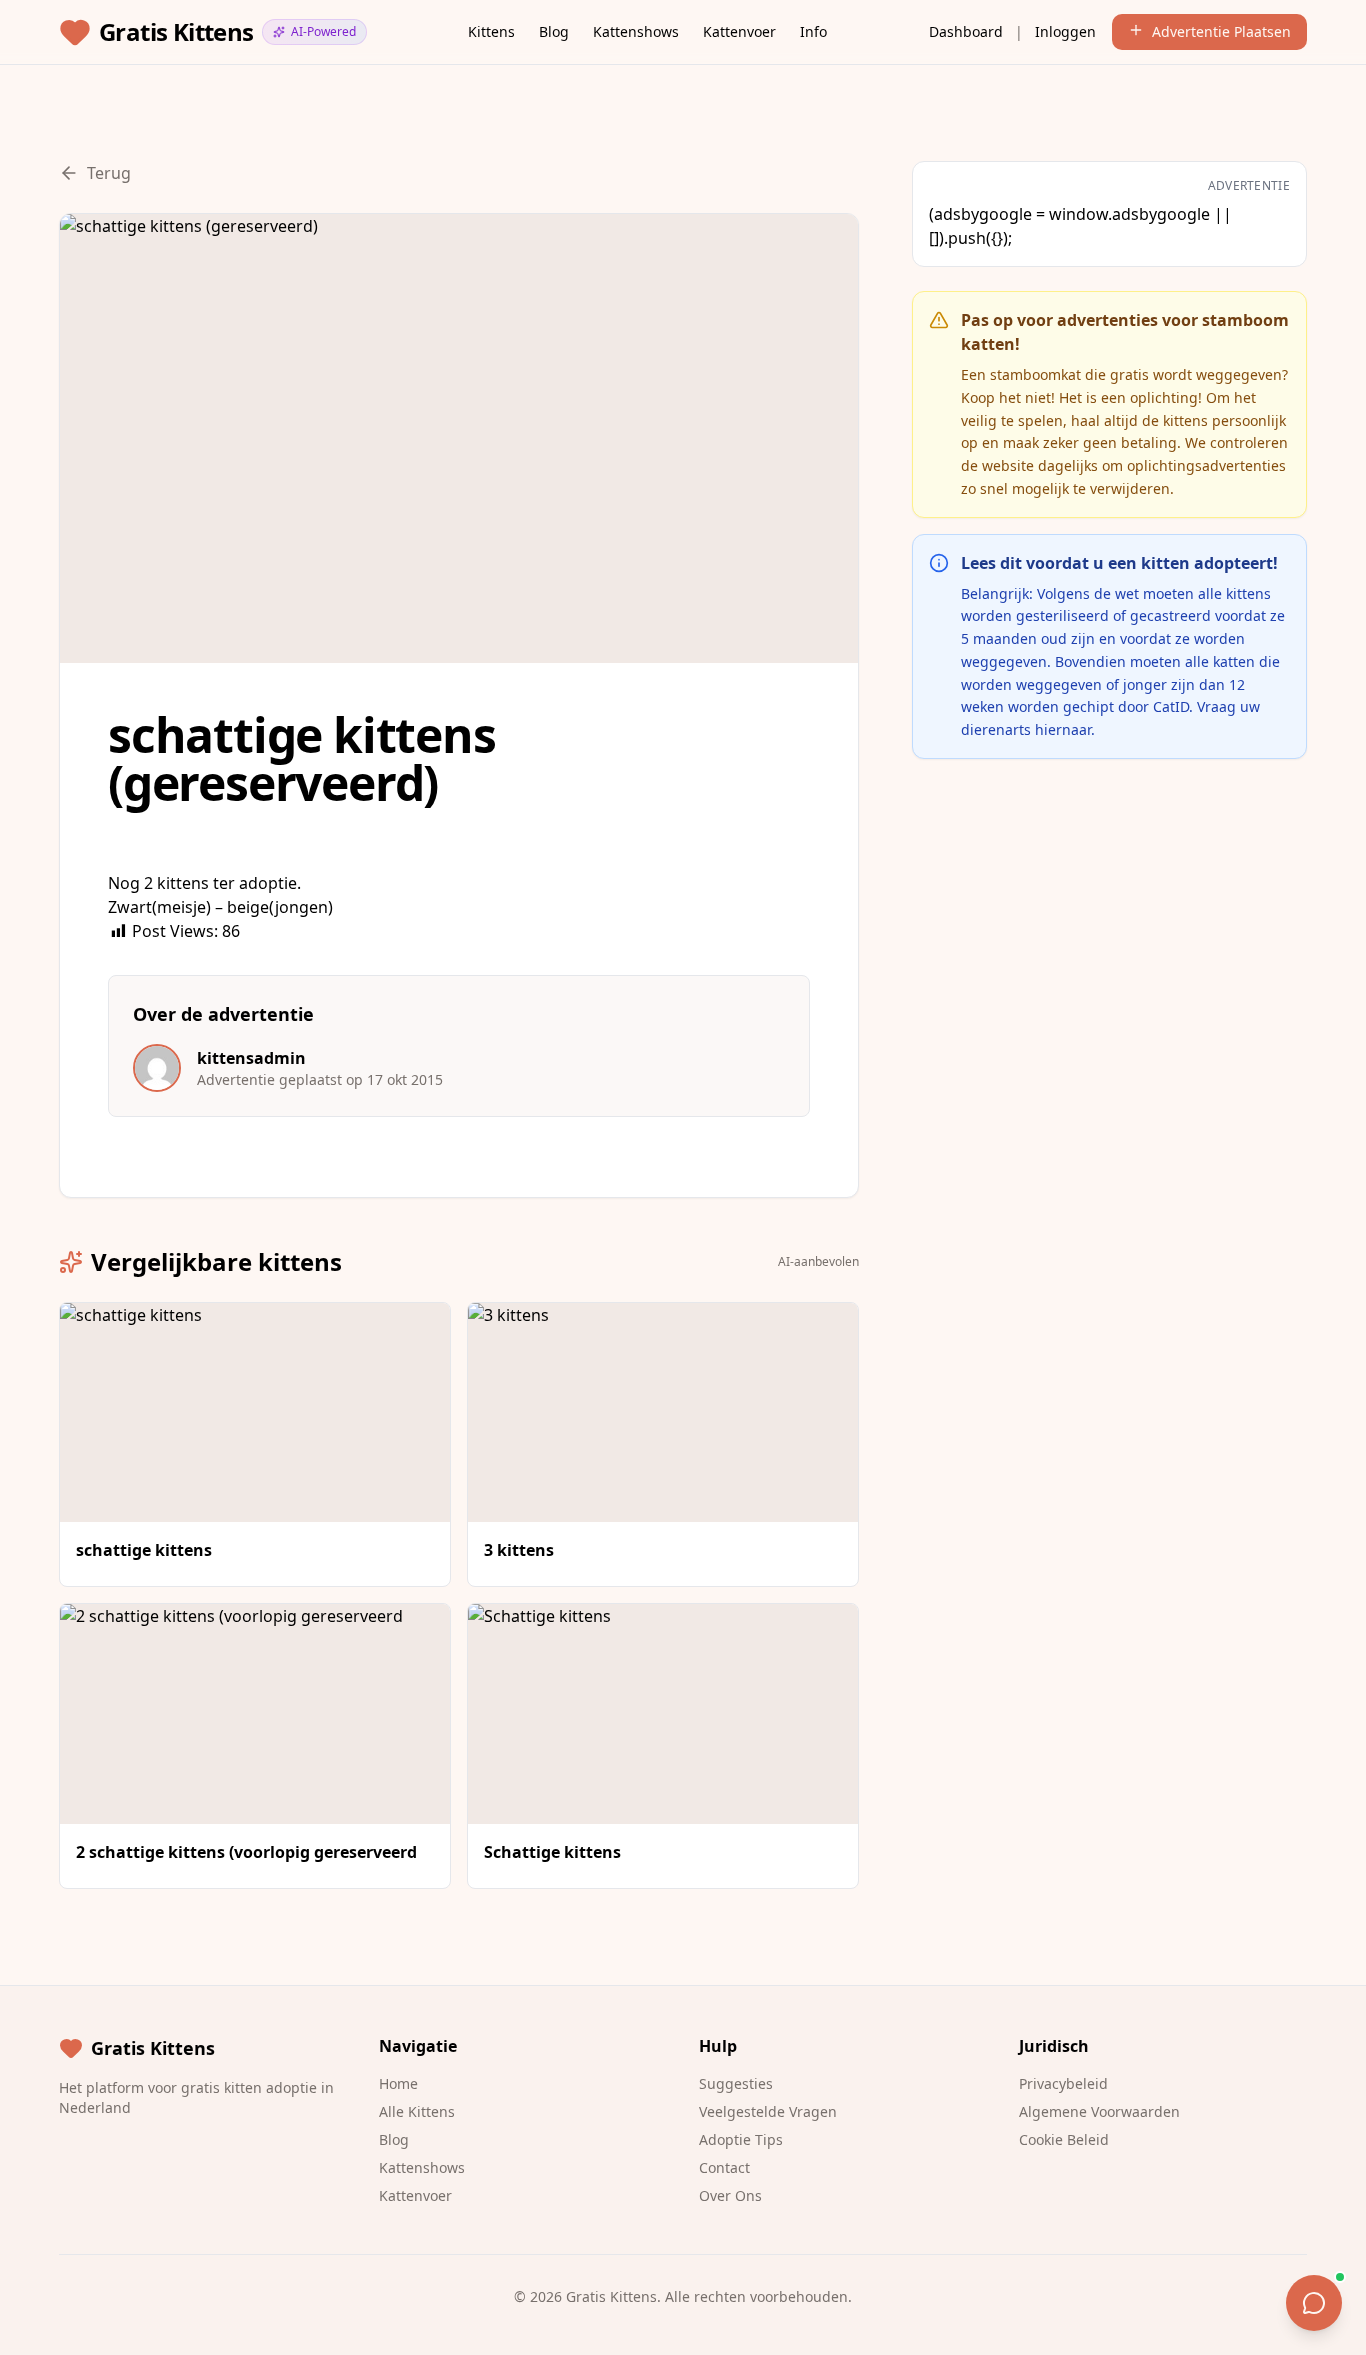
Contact (724, 2167)
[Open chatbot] (1314, 2303)
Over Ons (730, 2195)
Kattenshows (636, 31)
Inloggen (1065, 31)
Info (813, 31)
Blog (554, 31)
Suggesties (736, 2083)
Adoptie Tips (741, 2139)
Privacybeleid (1063, 2083)
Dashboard (966, 31)
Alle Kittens (417, 2111)
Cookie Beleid (1064, 2139)
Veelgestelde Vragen (768, 2111)
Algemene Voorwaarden (1099, 2111)
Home (398, 2083)
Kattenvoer (739, 31)
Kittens (491, 31)
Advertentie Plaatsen (1221, 31)
